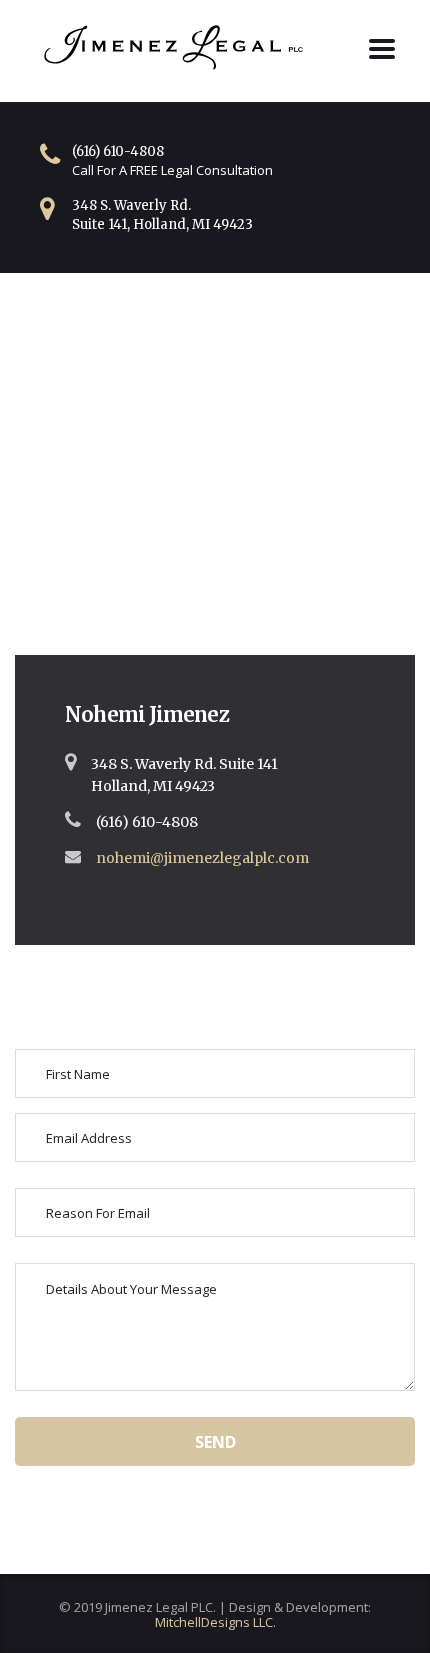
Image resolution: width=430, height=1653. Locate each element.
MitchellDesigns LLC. (215, 1622)
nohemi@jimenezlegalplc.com (202, 858)
